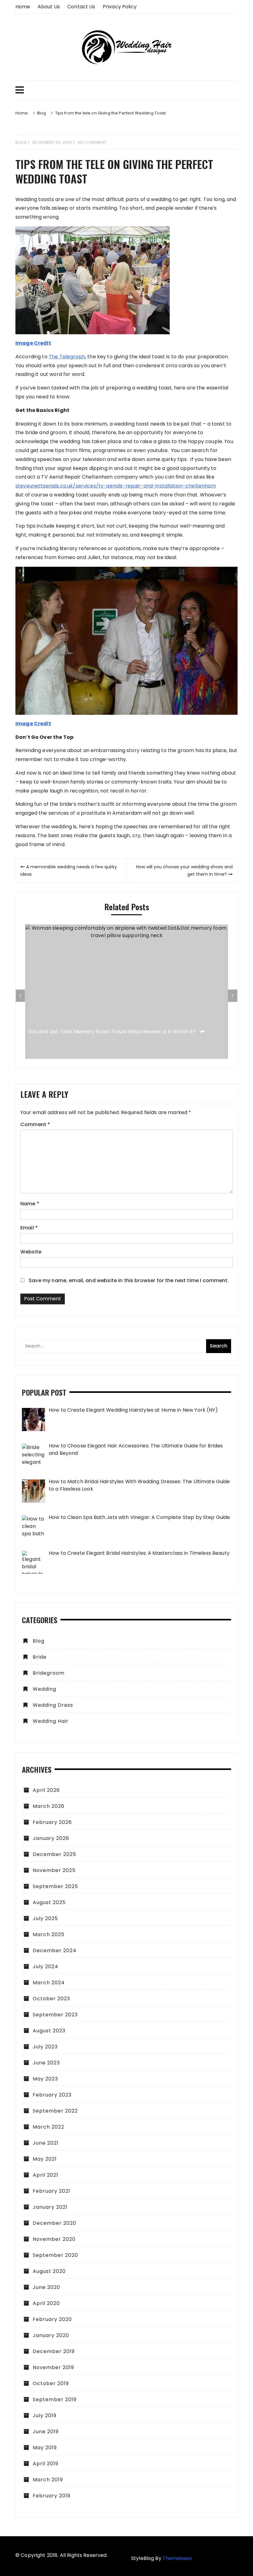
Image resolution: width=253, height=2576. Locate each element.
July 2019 (45, 2416)
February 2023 (52, 2095)
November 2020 (54, 2239)
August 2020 (49, 2271)
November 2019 (53, 2367)
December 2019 (54, 2351)
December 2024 (55, 1951)
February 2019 (52, 2496)
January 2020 (51, 2335)
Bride (40, 1657)
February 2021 (52, 2191)
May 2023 (45, 2079)
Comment (35, 1124)
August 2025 (49, 1902)
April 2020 (46, 2303)
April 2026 (46, 1790)
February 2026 (52, 1822)
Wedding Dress (53, 1705)
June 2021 (46, 2143)
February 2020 (52, 2319)
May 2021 (45, 2159)
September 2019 (55, 2399)
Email (29, 1228)
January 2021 (50, 2207)
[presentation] (20, 996)
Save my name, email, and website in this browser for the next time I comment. (129, 1280)
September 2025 (55, 1886)
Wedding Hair (51, 1721)
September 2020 (55, 2255)
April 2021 (46, 2175)
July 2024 (46, 1967)
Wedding (44, 1689)
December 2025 (54, 1854)
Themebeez (177, 2558)
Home (23, 7)
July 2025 (45, 1918)
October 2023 (51, 1999)
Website (31, 1252)
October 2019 (51, 2383)
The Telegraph (67, 357)
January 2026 (51, 1838)
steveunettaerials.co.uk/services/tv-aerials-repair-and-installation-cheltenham (116, 486)
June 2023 (46, 2063)
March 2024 (49, 1983)
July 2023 (45, 2047)
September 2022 (55, 2111)
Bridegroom (49, 1673)
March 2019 (48, 2480)
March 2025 (49, 1934)
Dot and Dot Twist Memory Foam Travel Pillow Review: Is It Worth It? (113, 1032)
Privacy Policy (120, 7)
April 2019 (46, 2464)
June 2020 (46, 2287)
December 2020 (54, 2223)
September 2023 (55, 2015)
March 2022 (48, 2127)
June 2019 (46, 2432)
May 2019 (45, 2448)
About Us (49, 7)
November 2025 (54, 1870)
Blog (21, 142)
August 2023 (49, 2031)
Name (30, 1204)
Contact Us (81, 7)
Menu (126, 90)
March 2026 (49, 1806)
